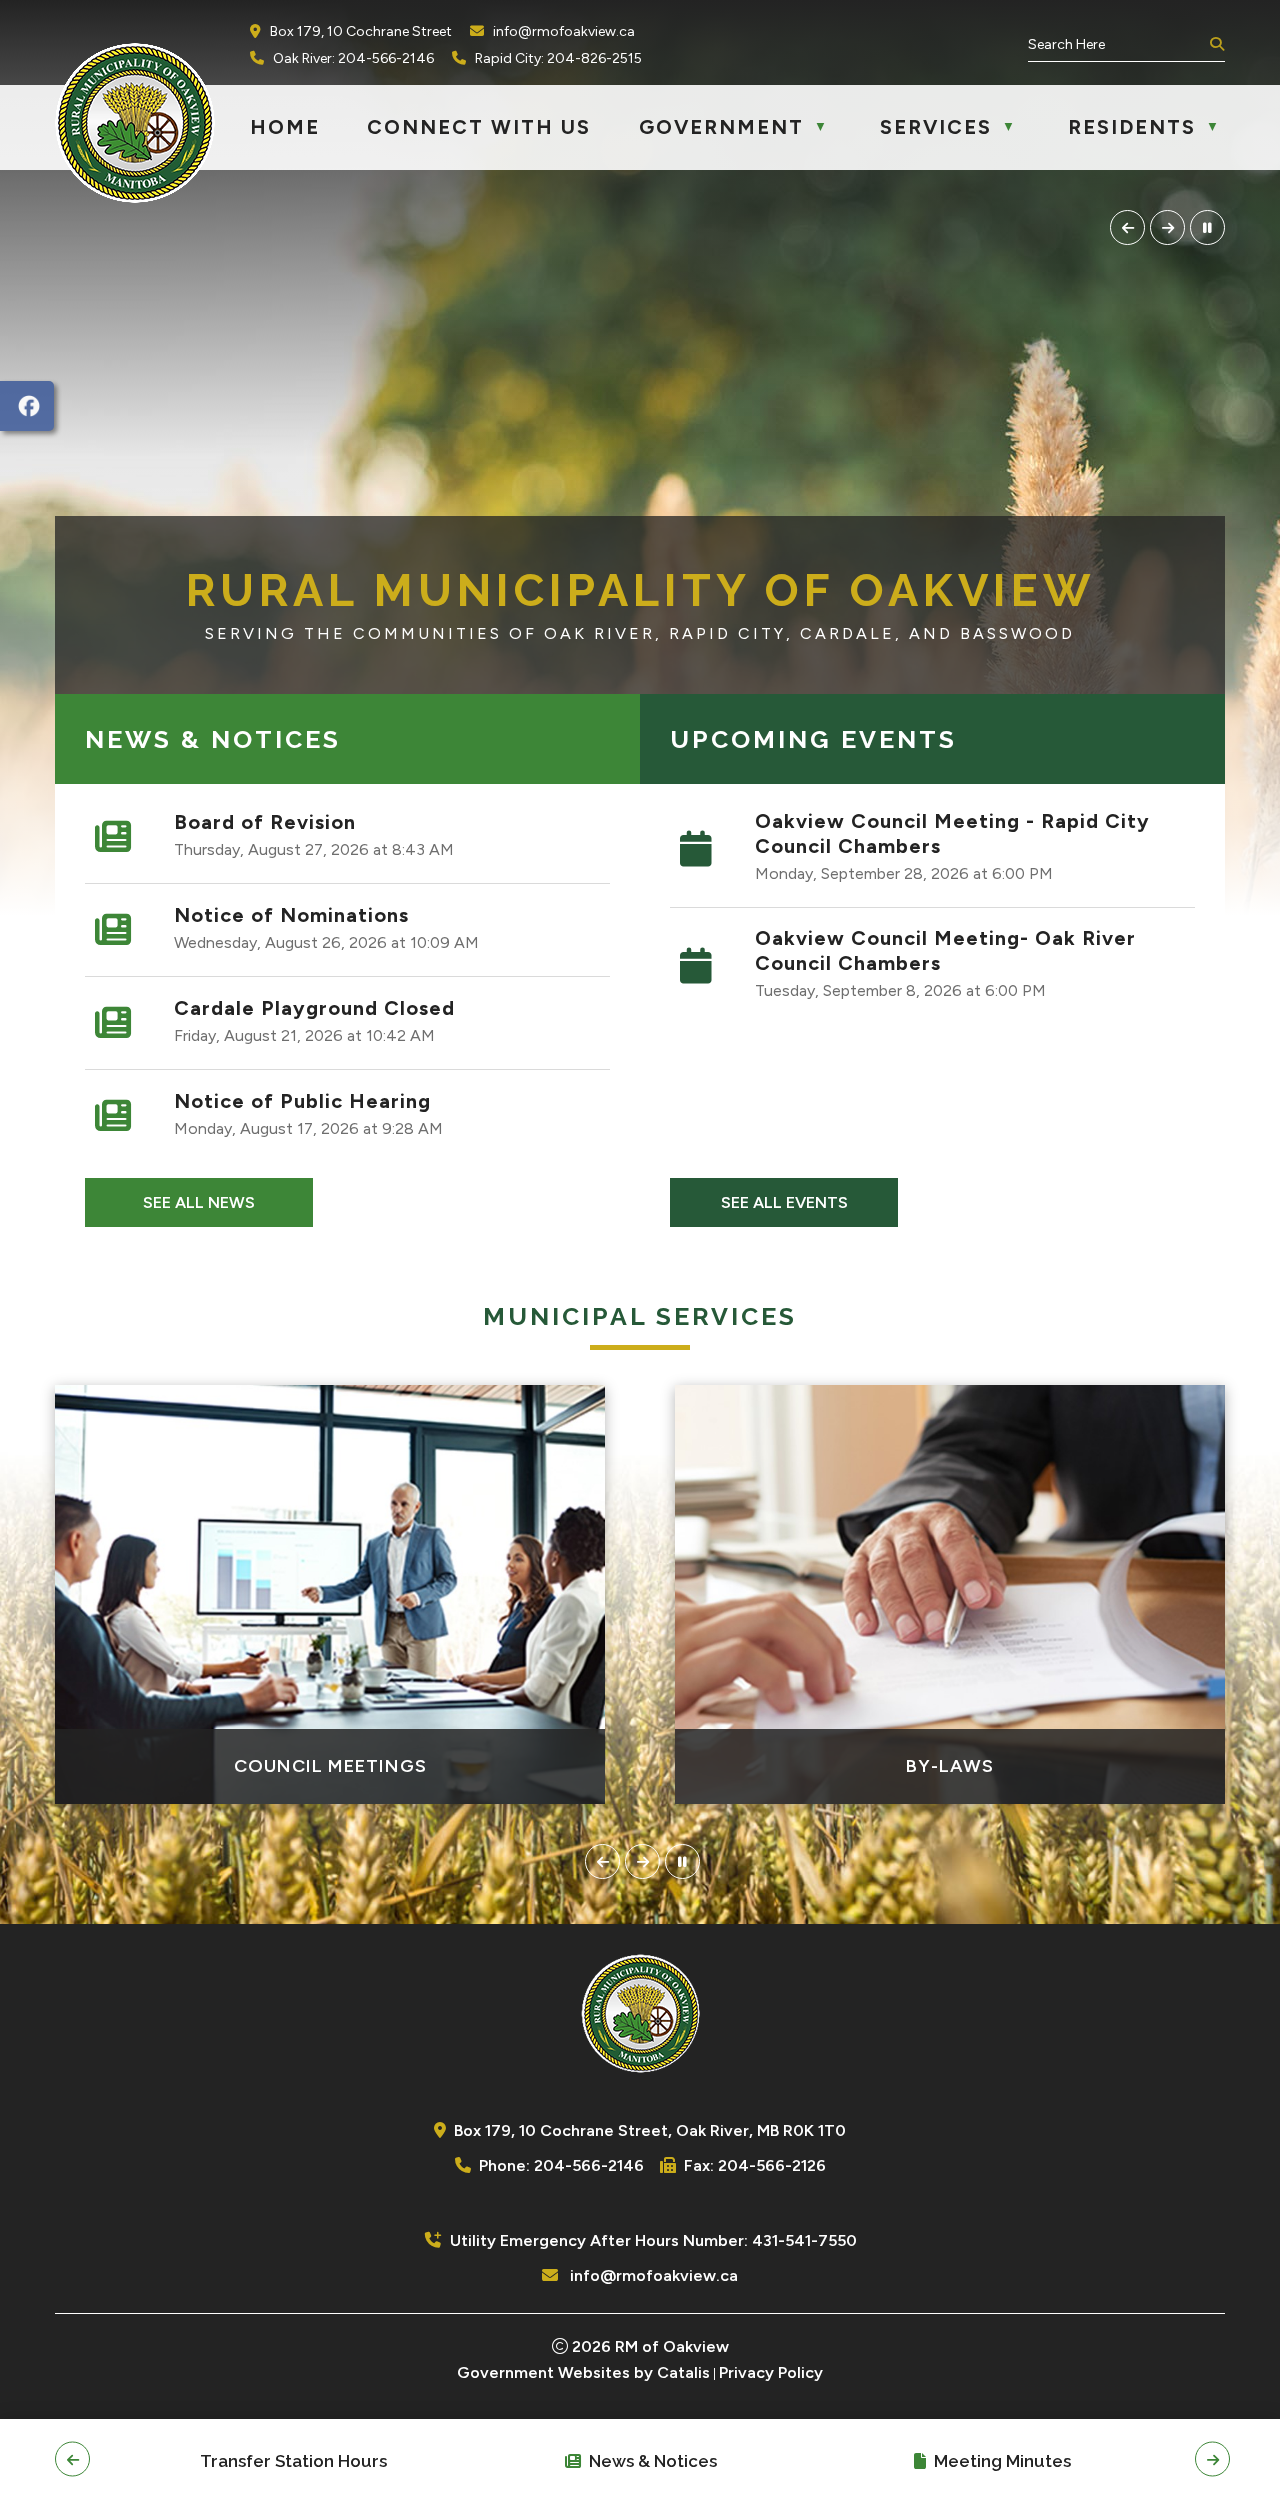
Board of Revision (265, 822)
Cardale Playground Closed (314, 1008)
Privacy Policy (771, 2372)
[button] (1215, 45)
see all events (784, 1202)
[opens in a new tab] (27, 406)
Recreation (950, 1766)
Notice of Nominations (291, 915)
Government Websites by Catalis (583, 2372)
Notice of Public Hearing (302, 1101)
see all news (199, 1202)
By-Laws (330, 1766)
